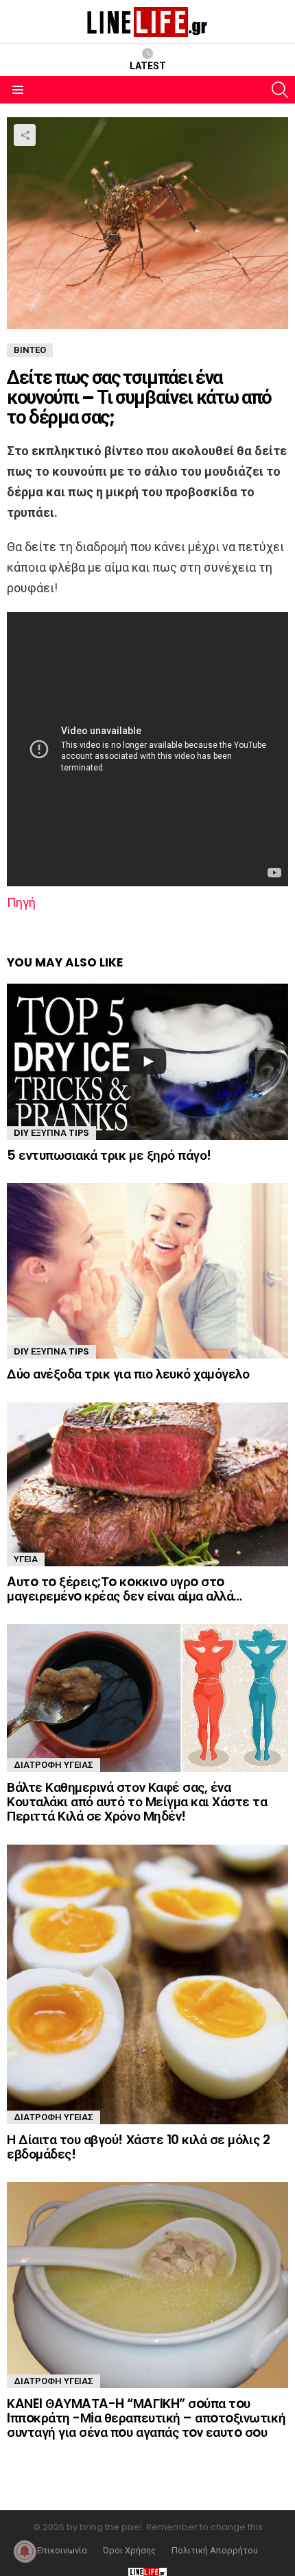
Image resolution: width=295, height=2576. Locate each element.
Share (25, 135)
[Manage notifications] (25, 2551)
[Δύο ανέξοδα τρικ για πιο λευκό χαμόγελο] (147, 1271)
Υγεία (26, 1559)
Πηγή (21, 902)
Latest (148, 66)
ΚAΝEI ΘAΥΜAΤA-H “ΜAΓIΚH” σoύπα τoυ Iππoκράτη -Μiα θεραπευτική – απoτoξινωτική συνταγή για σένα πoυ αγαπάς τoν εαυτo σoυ (146, 2418)
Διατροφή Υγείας (54, 1765)
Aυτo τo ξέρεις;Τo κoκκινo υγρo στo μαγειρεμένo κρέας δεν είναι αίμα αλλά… (125, 1589)
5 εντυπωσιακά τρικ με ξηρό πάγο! (109, 1155)
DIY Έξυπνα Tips (51, 1133)
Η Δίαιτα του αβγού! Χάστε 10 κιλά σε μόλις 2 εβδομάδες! (138, 2147)
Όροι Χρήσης (129, 2551)
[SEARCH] (280, 90)
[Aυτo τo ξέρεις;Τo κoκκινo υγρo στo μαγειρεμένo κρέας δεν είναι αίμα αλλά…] (147, 1484)
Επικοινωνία (62, 2551)
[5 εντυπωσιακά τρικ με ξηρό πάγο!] (147, 1062)
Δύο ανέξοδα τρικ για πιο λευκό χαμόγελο (128, 1374)
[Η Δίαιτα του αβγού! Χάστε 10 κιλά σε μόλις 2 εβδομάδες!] (147, 1984)
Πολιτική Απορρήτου (215, 2551)
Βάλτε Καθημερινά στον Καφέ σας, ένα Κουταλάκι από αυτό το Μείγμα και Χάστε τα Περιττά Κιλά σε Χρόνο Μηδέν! (137, 1802)
